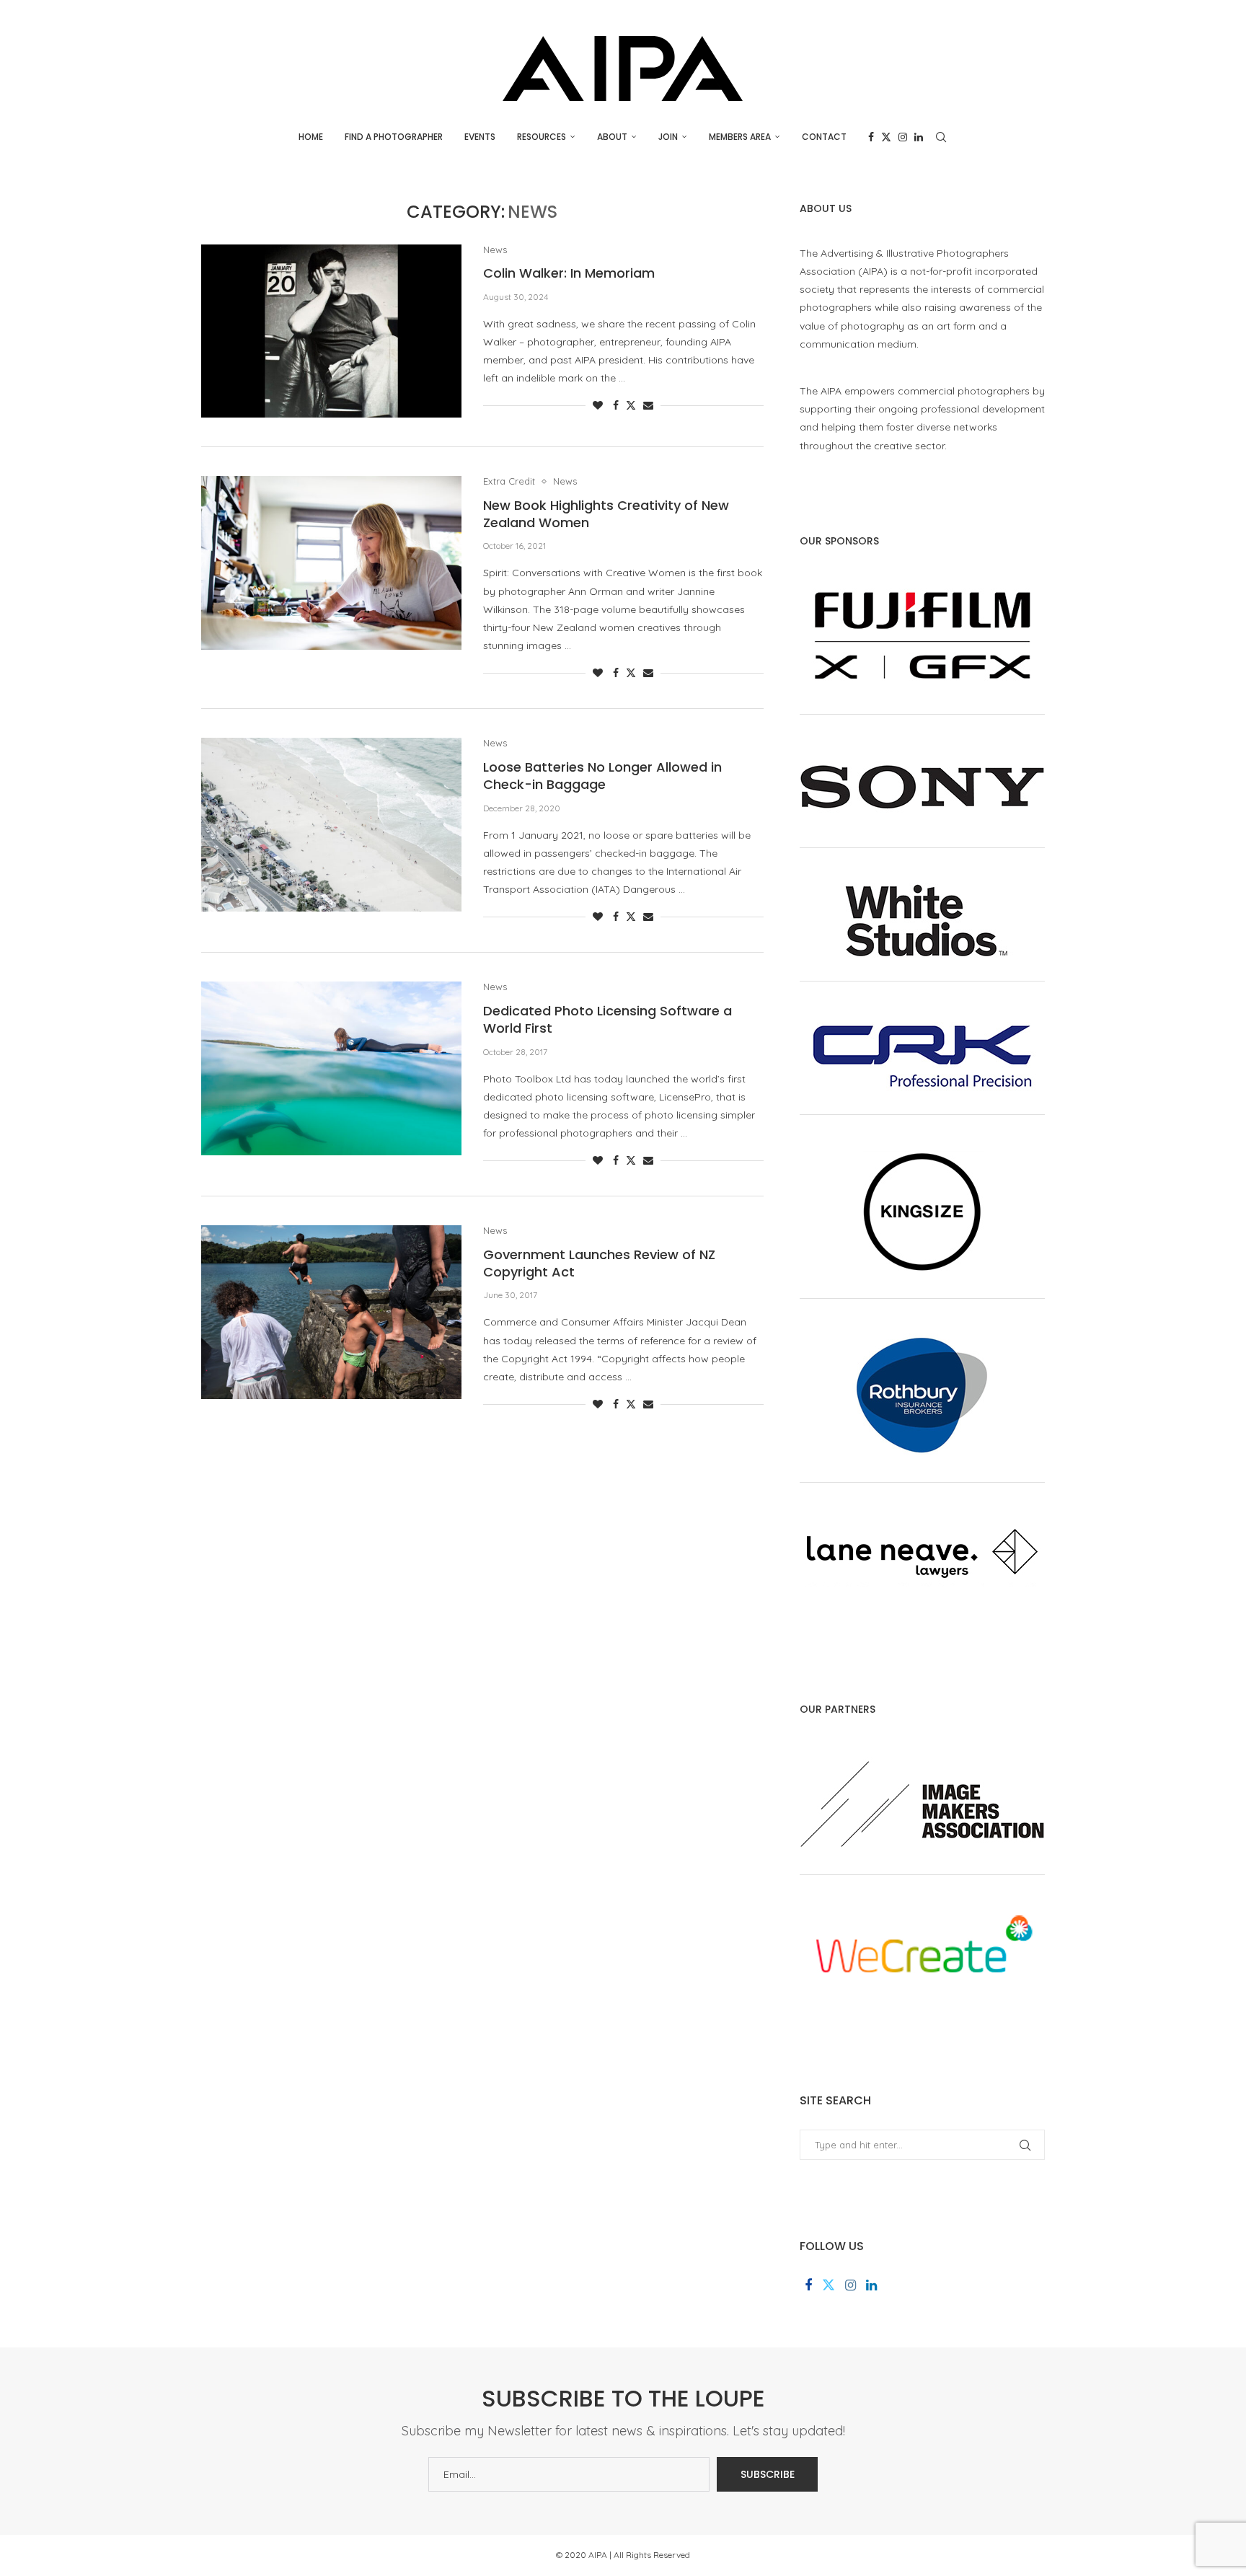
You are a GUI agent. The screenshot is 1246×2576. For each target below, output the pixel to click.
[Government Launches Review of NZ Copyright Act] (331, 1312)
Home (311, 137)
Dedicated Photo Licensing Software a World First (607, 1019)
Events (480, 137)
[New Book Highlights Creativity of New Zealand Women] (331, 563)
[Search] (941, 137)
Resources (542, 137)
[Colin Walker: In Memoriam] (331, 331)
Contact (824, 137)
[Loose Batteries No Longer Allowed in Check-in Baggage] (331, 824)
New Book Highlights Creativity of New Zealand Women (606, 514)
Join (668, 137)
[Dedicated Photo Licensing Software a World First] (331, 1068)
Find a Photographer (394, 137)
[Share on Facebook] (616, 405)
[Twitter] (886, 137)
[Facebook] (871, 137)
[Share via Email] (648, 405)
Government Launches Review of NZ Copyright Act (599, 1263)
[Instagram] (903, 137)
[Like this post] (598, 405)
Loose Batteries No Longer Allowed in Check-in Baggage (602, 776)
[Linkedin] (919, 137)
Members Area (740, 137)
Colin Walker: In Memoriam (569, 273)
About (612, 137)
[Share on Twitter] (631, 405)
